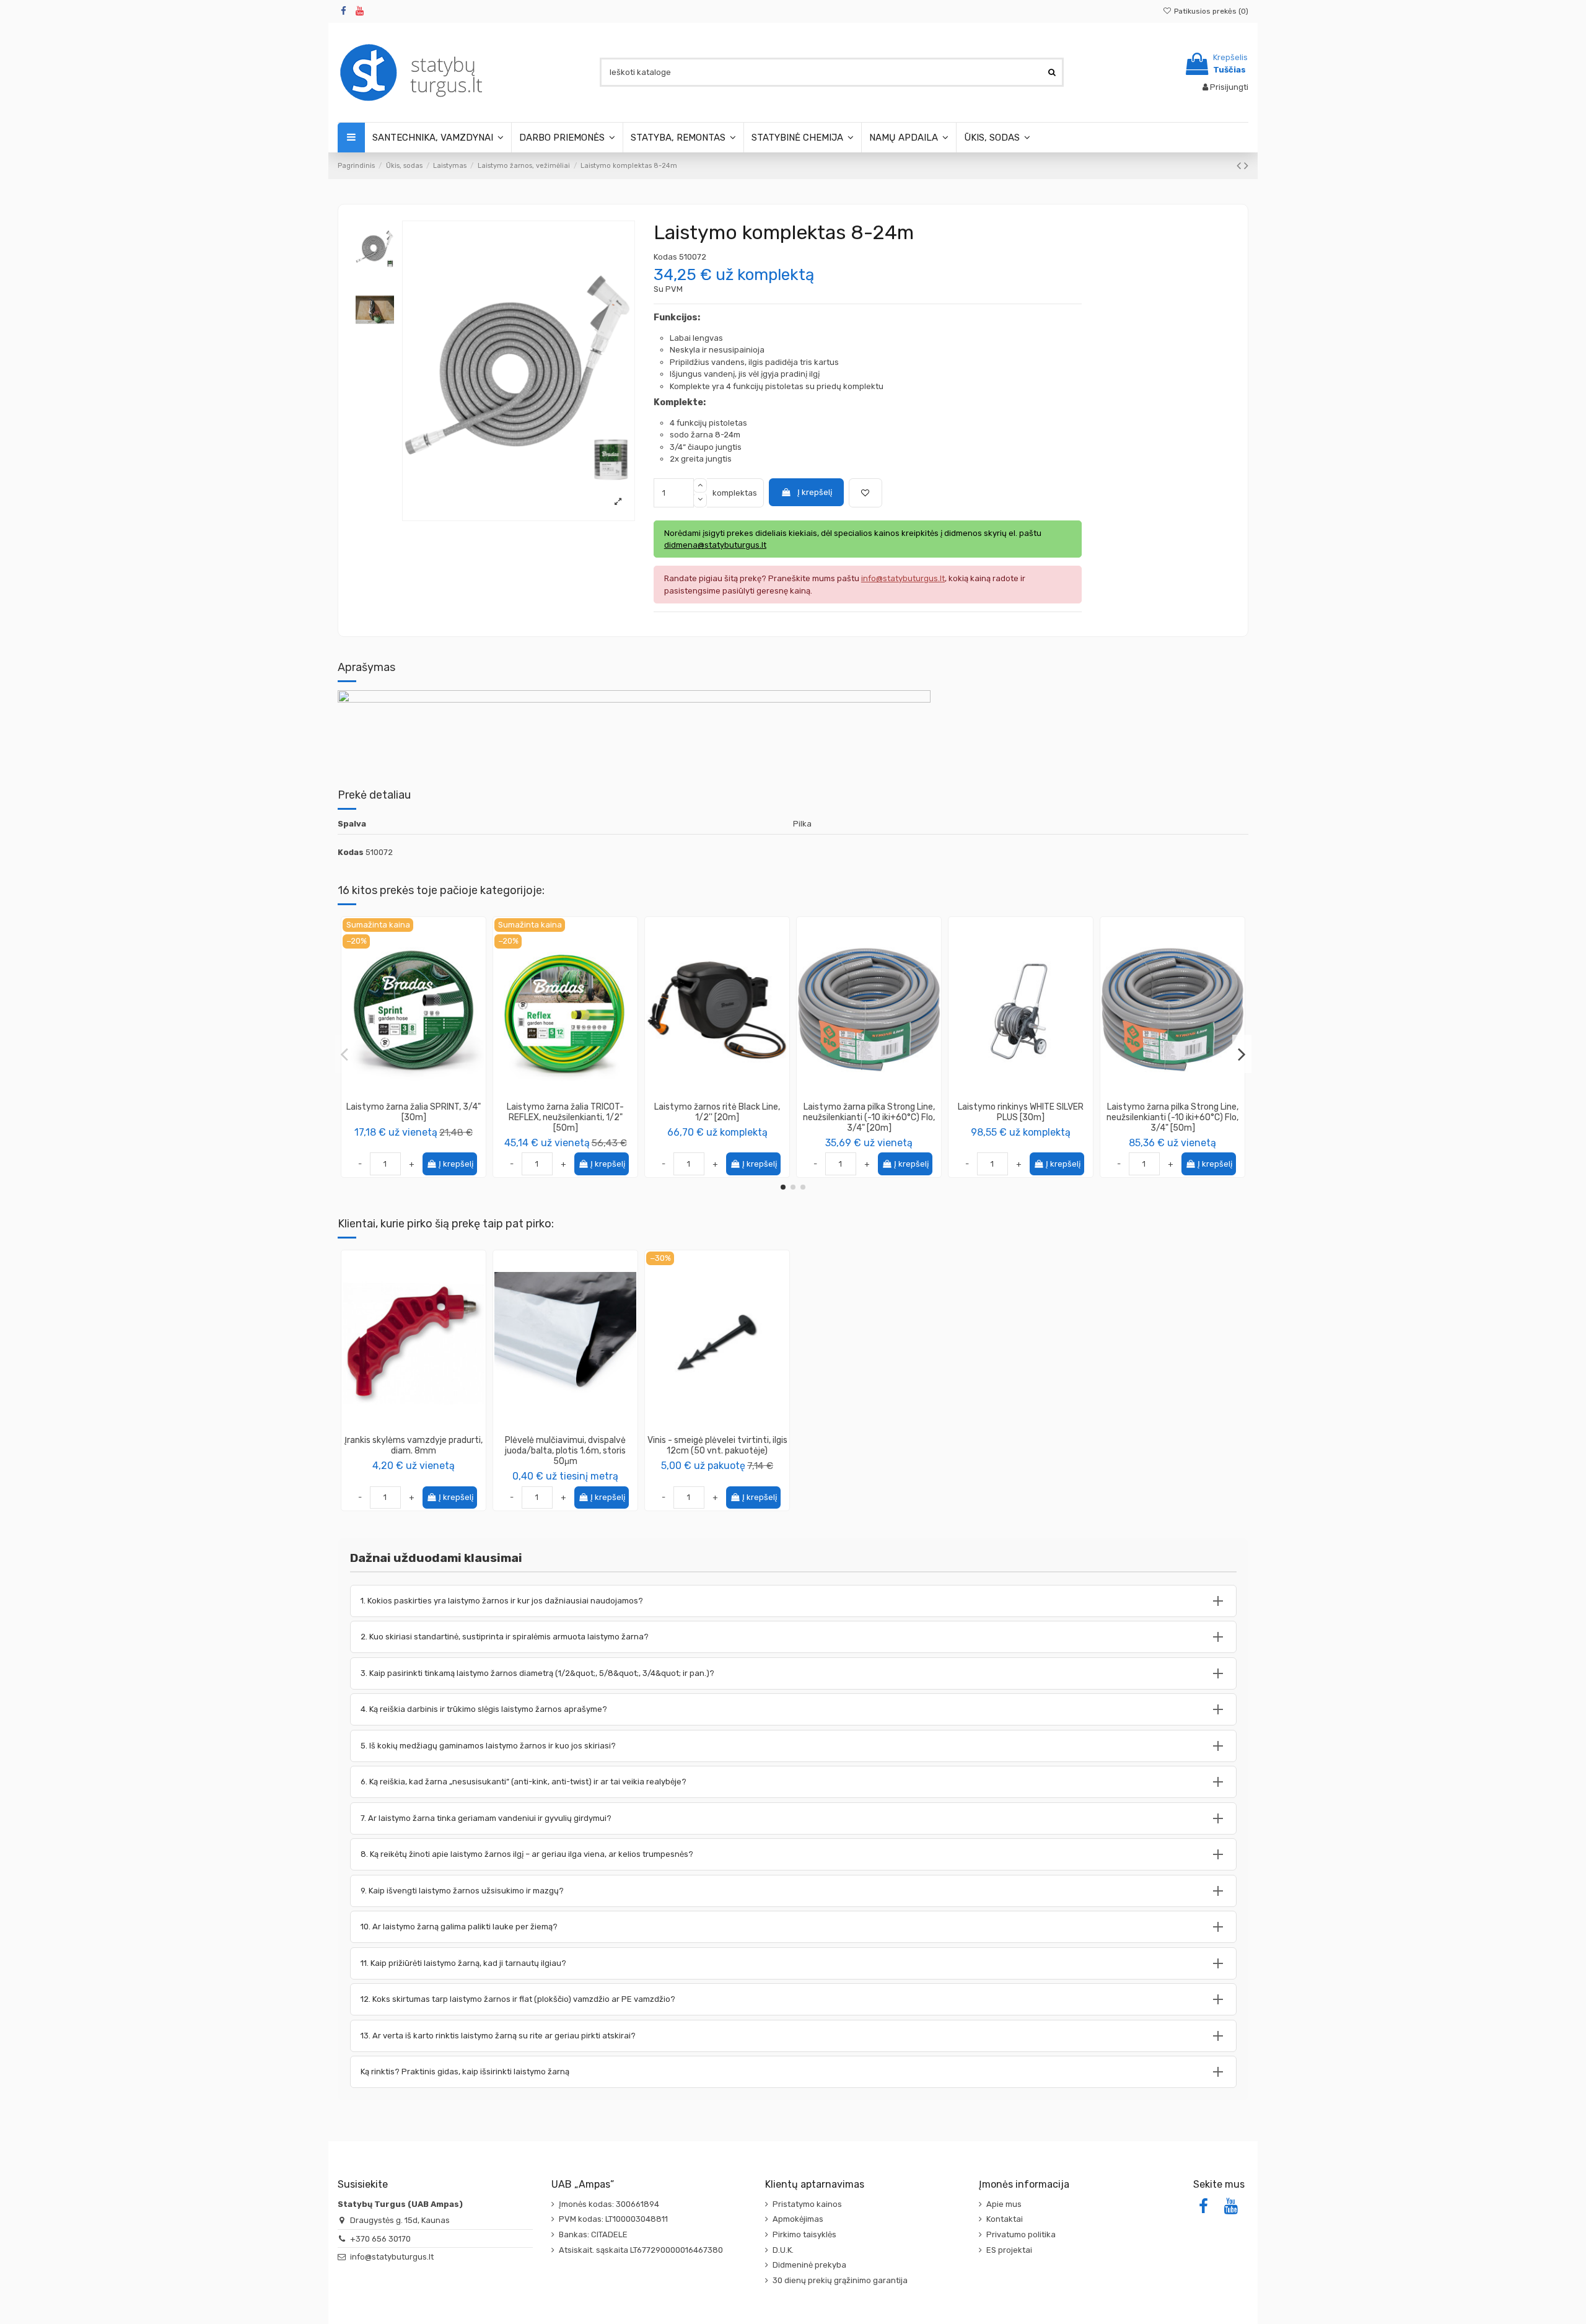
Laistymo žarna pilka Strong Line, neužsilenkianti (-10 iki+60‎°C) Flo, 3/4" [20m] (869, 1117)
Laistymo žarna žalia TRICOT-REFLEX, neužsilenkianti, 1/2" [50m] (565, 1117)
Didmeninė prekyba (809, 2265)
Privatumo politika (1021, 2234)
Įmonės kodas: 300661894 (609, 2204)
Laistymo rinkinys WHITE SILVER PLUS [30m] (1021, 1112)
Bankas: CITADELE (593, 2234)
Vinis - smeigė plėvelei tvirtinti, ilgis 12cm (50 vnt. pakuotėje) (717, 1445)
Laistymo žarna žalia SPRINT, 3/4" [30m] (414, 1112)
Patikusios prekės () (1210, 11)
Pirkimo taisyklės (804, 2234)
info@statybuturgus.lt (392, 2257)
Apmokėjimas (798, 2219)
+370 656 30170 (380, 2239)
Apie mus (1004, 2204)
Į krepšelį (815, 492)
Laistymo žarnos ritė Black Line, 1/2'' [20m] (717, 1112)
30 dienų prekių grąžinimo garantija (840, 2280)
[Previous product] (1240, 166)
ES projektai (1009, 2250)
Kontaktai (1005, 2219)
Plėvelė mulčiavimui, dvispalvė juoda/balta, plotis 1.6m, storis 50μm (565, 1451)
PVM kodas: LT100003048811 (613, 2219)
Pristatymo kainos (807, 2204)
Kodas (665, 257)
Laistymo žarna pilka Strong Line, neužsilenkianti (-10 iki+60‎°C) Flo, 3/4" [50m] (1172, 1117)
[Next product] (1246, 166)
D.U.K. (783, 2250)
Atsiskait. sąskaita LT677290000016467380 (641, 2250)
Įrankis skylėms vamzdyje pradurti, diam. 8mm (414, 1445)
